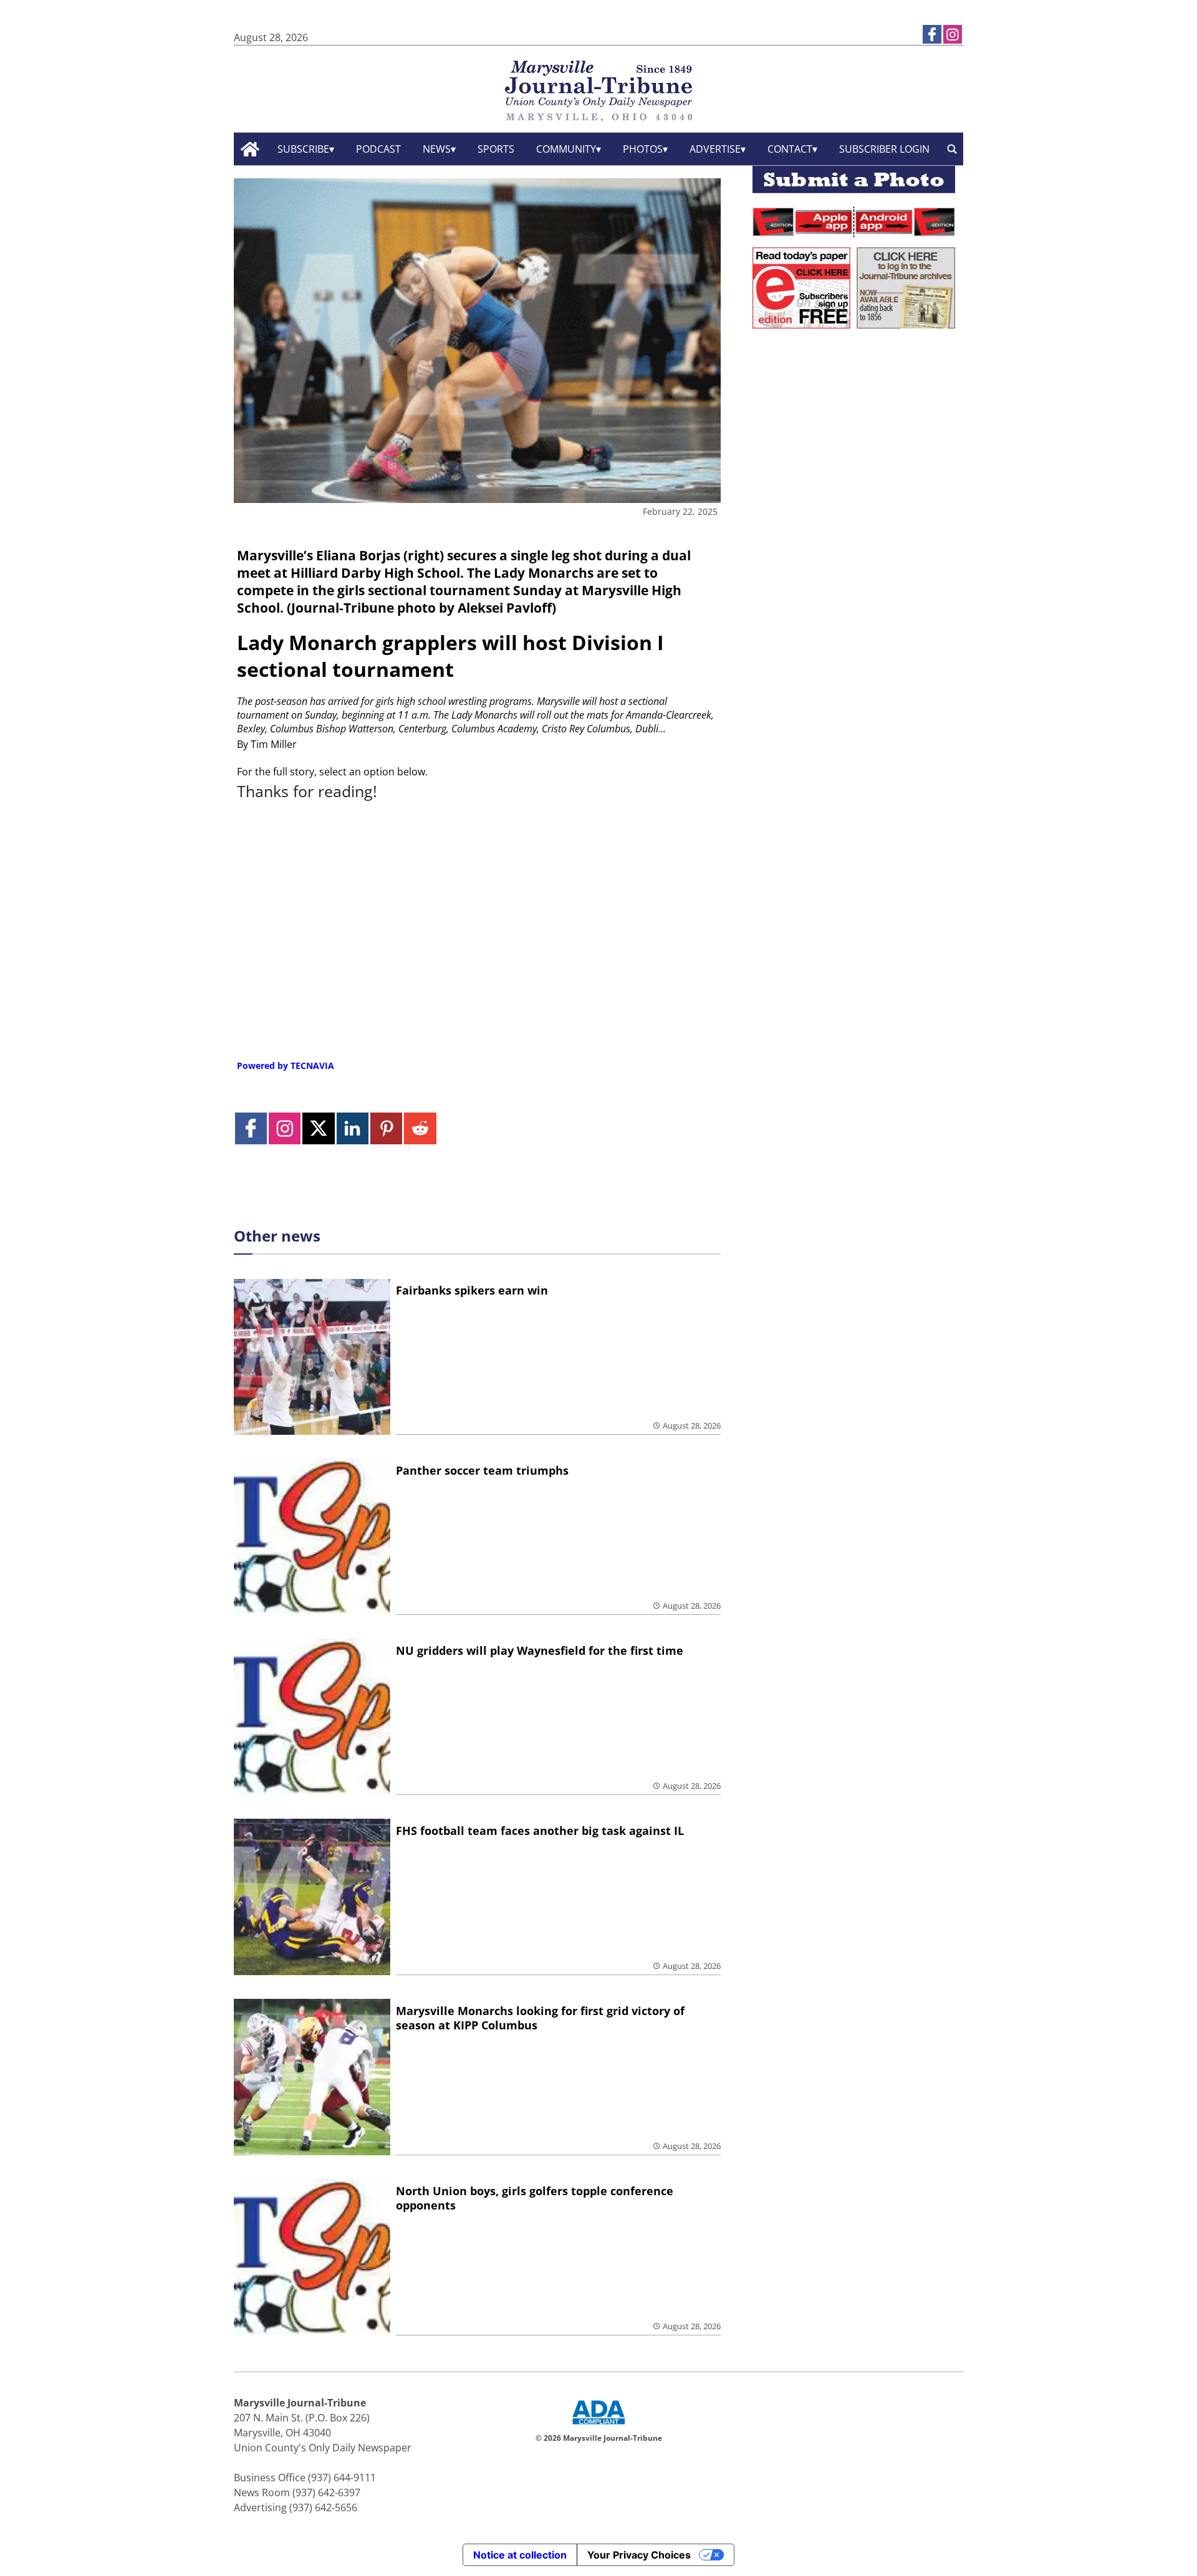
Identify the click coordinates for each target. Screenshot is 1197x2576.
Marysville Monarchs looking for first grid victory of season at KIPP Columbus (540, 2018)
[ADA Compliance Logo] (598, 2426)
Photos (643, 149)
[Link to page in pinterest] (386, 1128)
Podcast (378, 149)
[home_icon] (250, 149)
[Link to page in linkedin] (353, 1128)
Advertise (715, 149)
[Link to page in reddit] (420, 1128)
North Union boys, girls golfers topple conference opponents (535, 2198)
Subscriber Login (884, 149)
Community (566, 149)
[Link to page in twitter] (318, 1128)
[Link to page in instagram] (953, 34)
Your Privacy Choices (639, 2555)
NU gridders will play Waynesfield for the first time (540, 1650)
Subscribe (303, 149)
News (437, 149)
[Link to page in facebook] (932, 34)
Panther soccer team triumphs (482, 1470)
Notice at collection (520, 2555)
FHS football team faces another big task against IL (540, 1831)
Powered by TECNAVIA (286, 1065)
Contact (790, 149)
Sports (496, 149)
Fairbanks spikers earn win (472, 1290)
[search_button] (952, 149)
